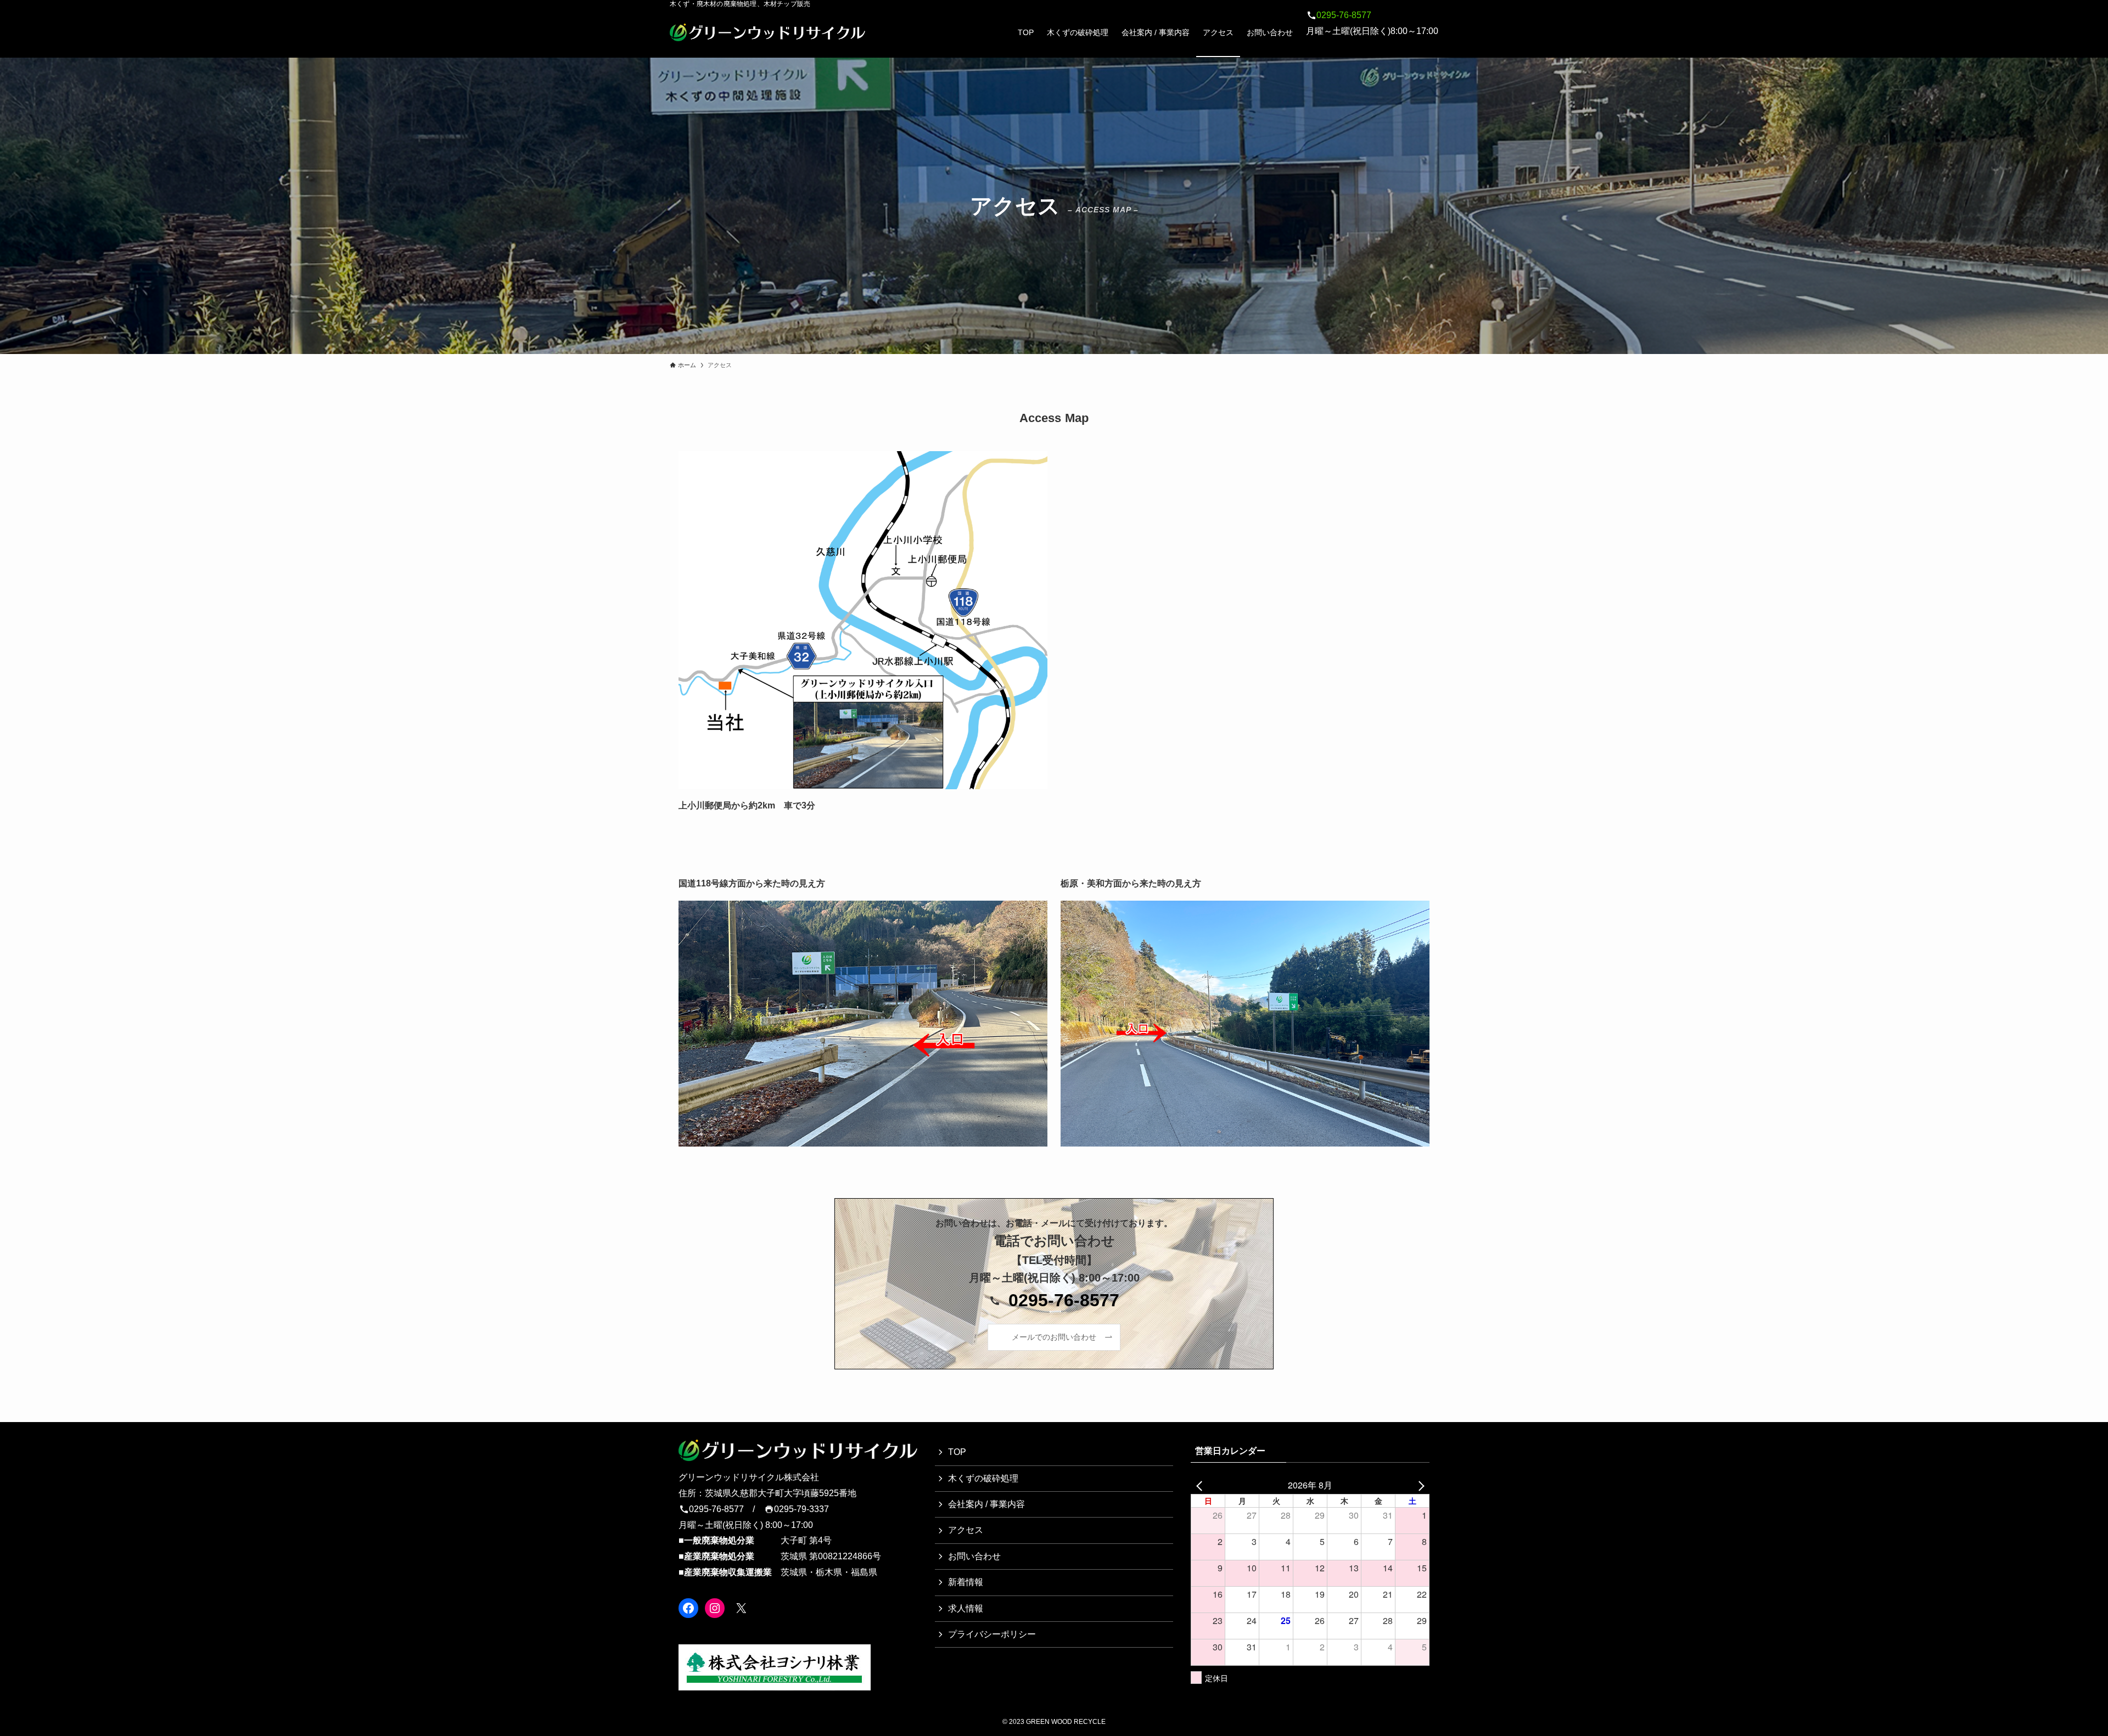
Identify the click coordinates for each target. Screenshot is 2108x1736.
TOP (957, 1452)
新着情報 (966, 1582)
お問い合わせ (974, 1556)
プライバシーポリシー (992, 1634)
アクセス (966, 1530)
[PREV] (1201, 1485)
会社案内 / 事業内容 (986, 1504)
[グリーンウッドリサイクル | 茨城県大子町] (767, 32)
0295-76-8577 (1344, 15)
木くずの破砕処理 (983, 1478)
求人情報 (966, 1608)
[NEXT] (1419, 1485)
